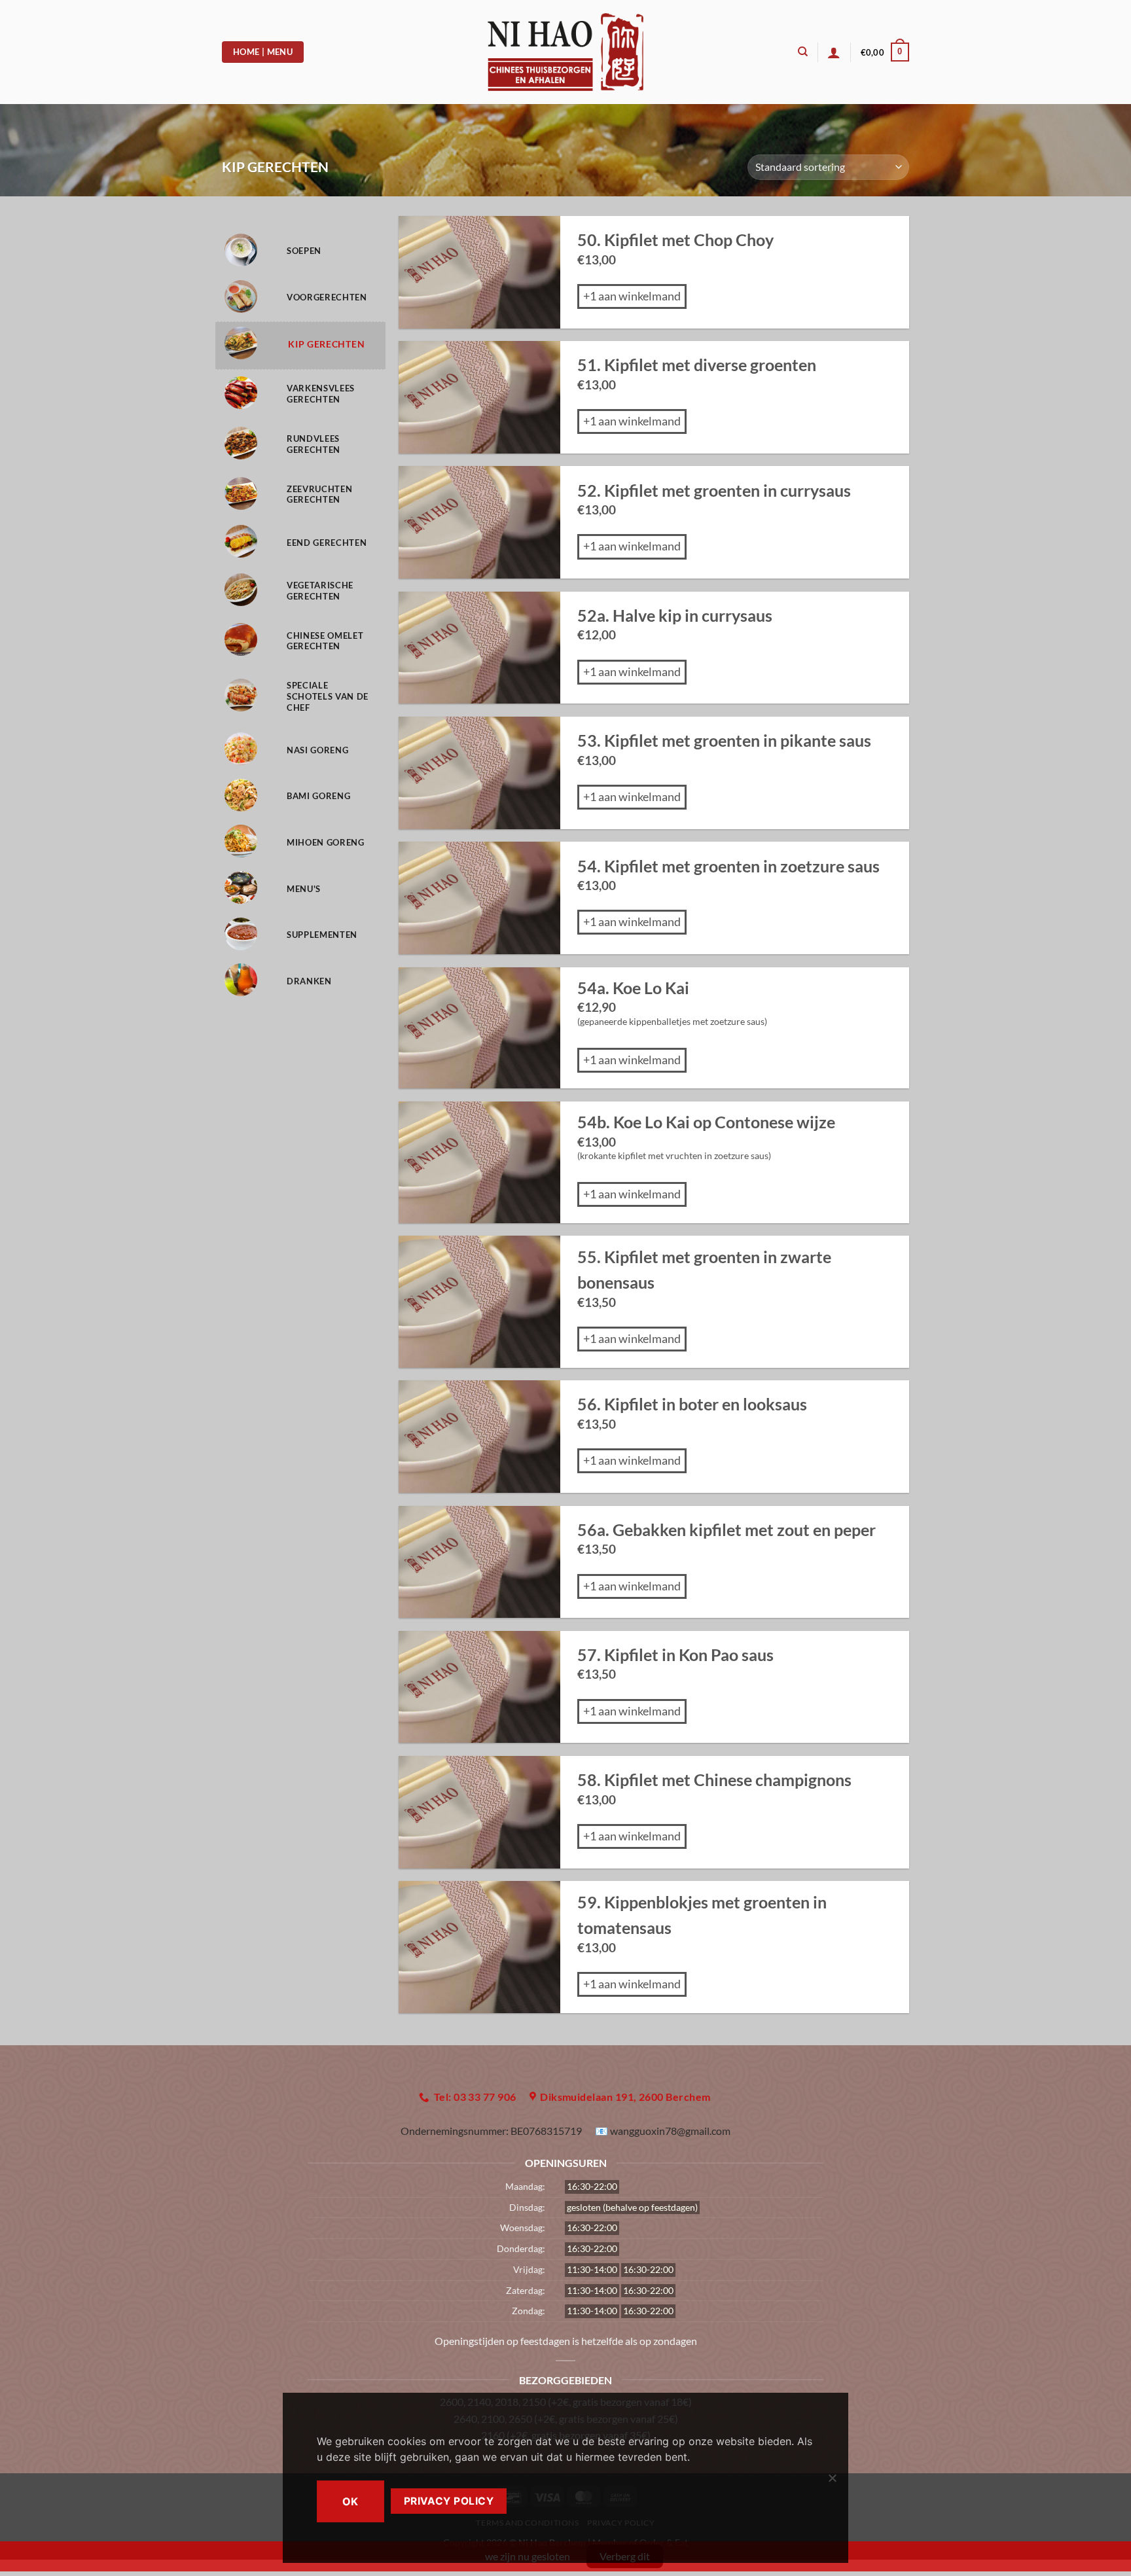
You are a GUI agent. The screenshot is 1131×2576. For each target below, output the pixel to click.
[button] (885, 52)
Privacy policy (449, 2501)
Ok (350, 2501)
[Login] (834, 52)
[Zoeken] (803, 52)
